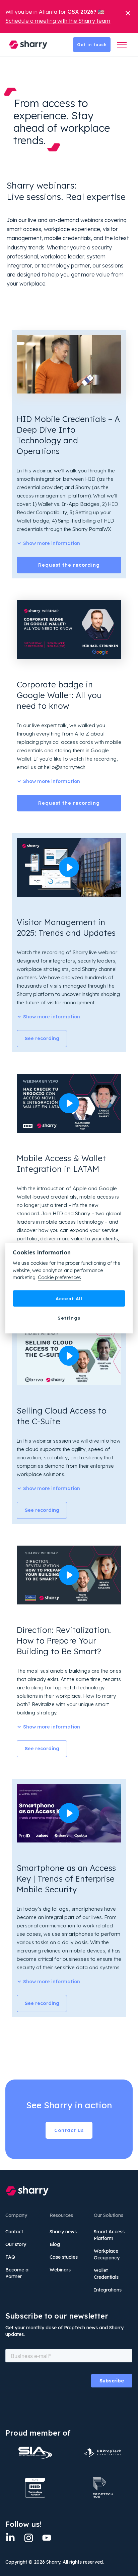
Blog (55, 2244)
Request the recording (69, 565)
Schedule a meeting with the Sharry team (58, 21)
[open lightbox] (69, 868)
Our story (16, 2244)
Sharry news (63, 2232)
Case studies (64, 2257)
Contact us (69, 2130)
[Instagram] (28, 2538)
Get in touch (92, 45)
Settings (69, 1318)
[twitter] (47, 2538)
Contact (14, 2232)
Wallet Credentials (106, 2274)
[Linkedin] (10, 2538)
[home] (26, 44)
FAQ (10, 2257)
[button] (122, 45)
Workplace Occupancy (107, 2254)
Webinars (60, 2270)
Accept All (69, 1298)
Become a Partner (17, 2273)
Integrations (108, 2290)
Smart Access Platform (109, 2235)
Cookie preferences (59, 1278)
